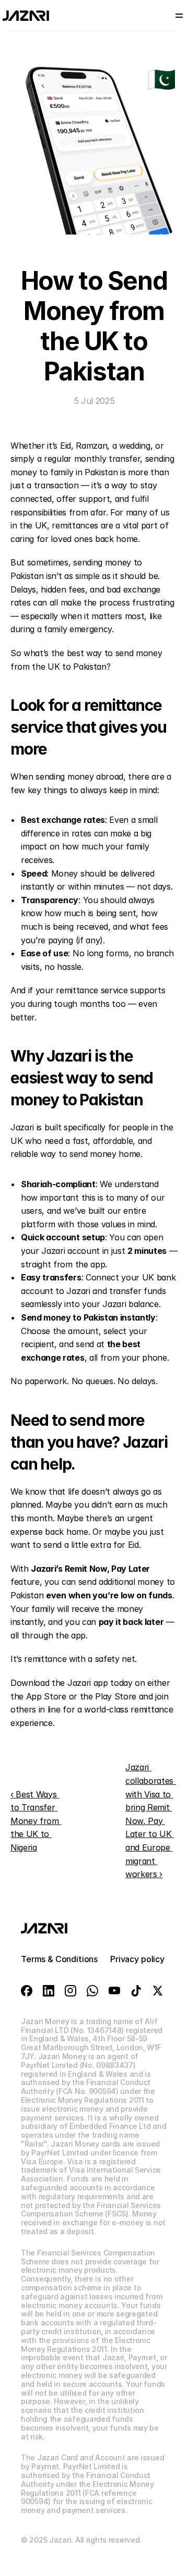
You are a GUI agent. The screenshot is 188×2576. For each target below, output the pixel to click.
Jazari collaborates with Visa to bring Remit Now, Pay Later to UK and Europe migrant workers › (151, 1821)
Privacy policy (137, 1959)
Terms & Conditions (59, 1959)
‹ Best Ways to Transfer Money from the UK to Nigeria (36, 1821)
